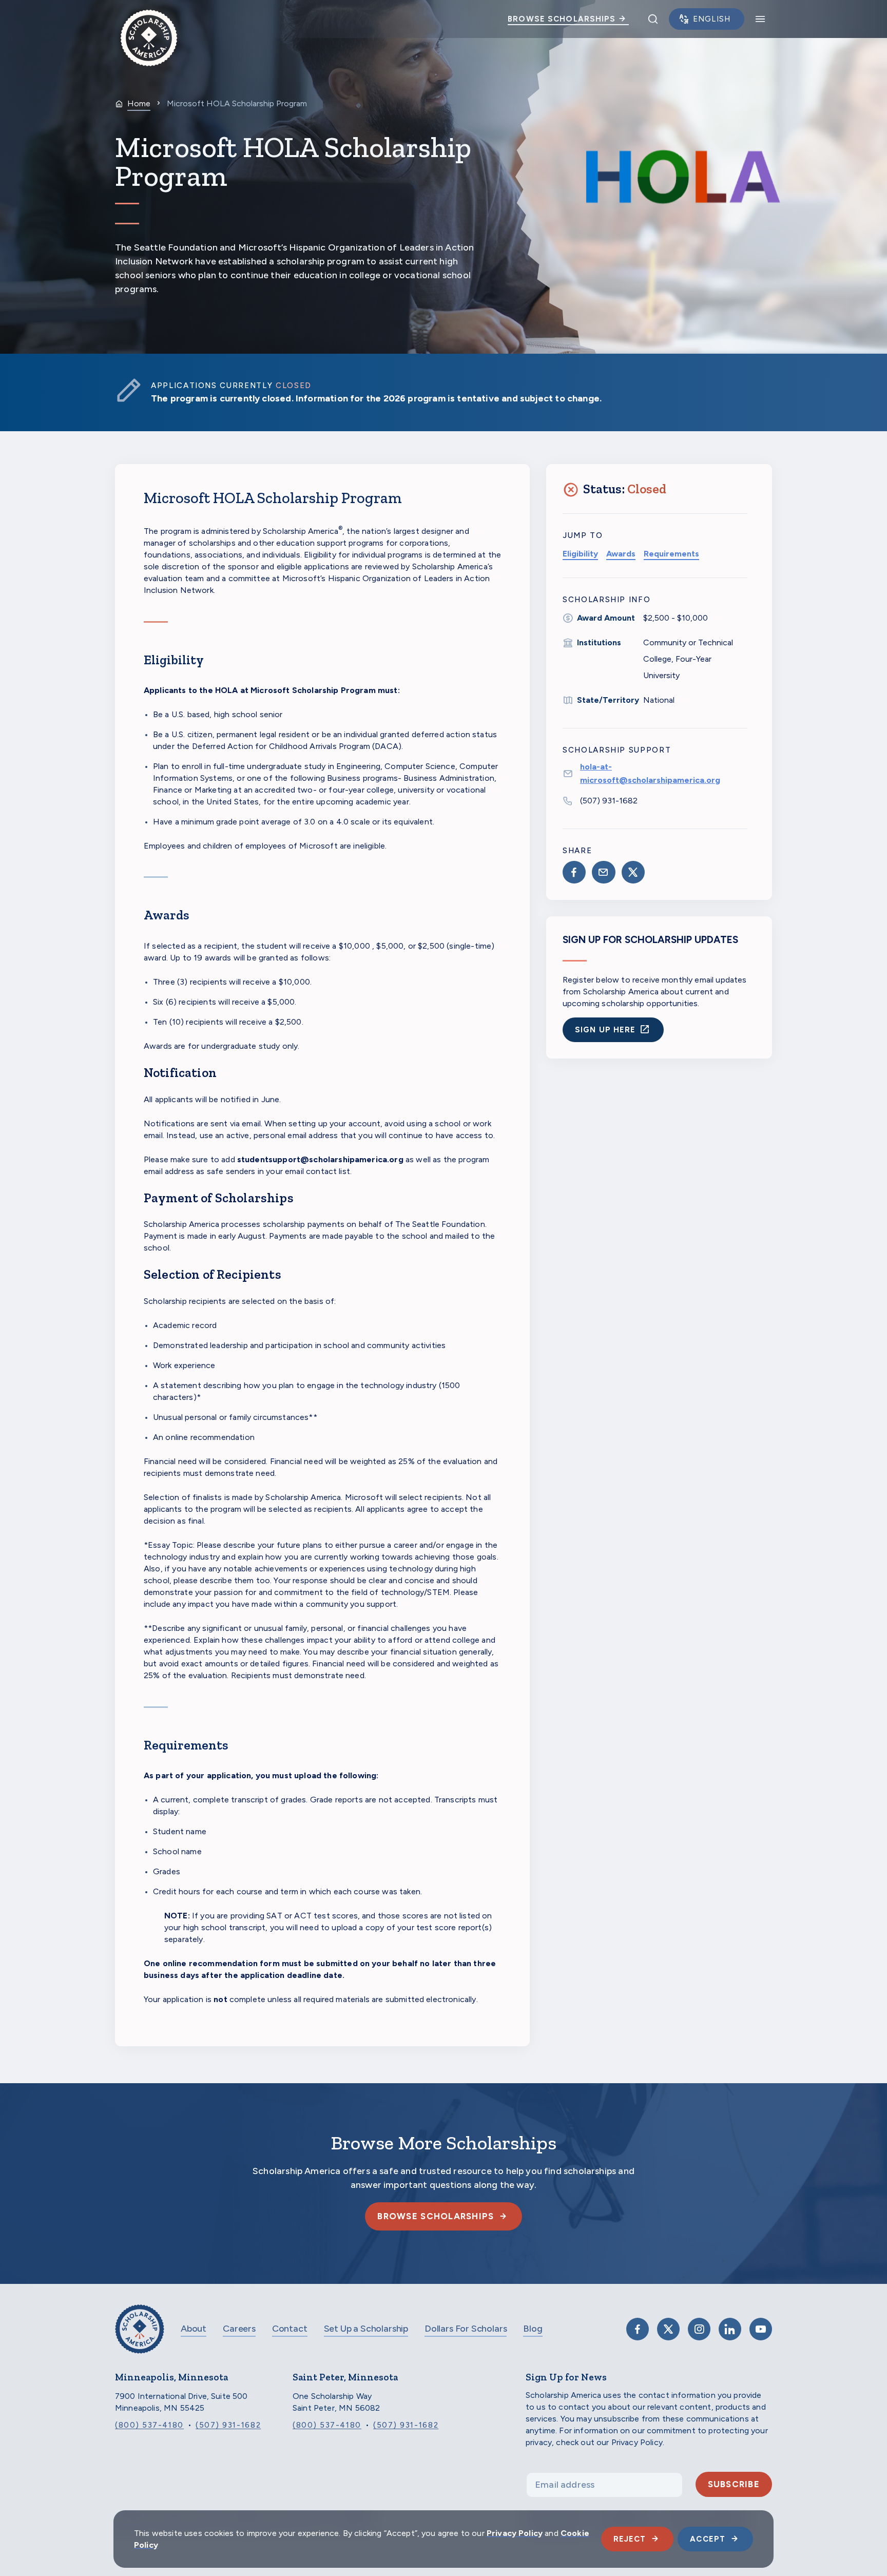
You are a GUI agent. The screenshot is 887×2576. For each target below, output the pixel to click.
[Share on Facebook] (574, 872)
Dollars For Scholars (466, 2329)
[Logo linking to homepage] (149, 19)
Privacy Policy (515, 2533)
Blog (533, 2329)
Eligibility (580, 554)
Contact (290, 2329)
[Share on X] (633, 872)
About (194, 2329)
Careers (239, 2329)
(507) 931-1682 (609, 801)
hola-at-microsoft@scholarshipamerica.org (650, 773)
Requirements (671, 554)
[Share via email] (603, 872)
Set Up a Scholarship (366, 2329)
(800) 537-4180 (149, 2425)
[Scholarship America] (140, 2337)
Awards (621, 554)
